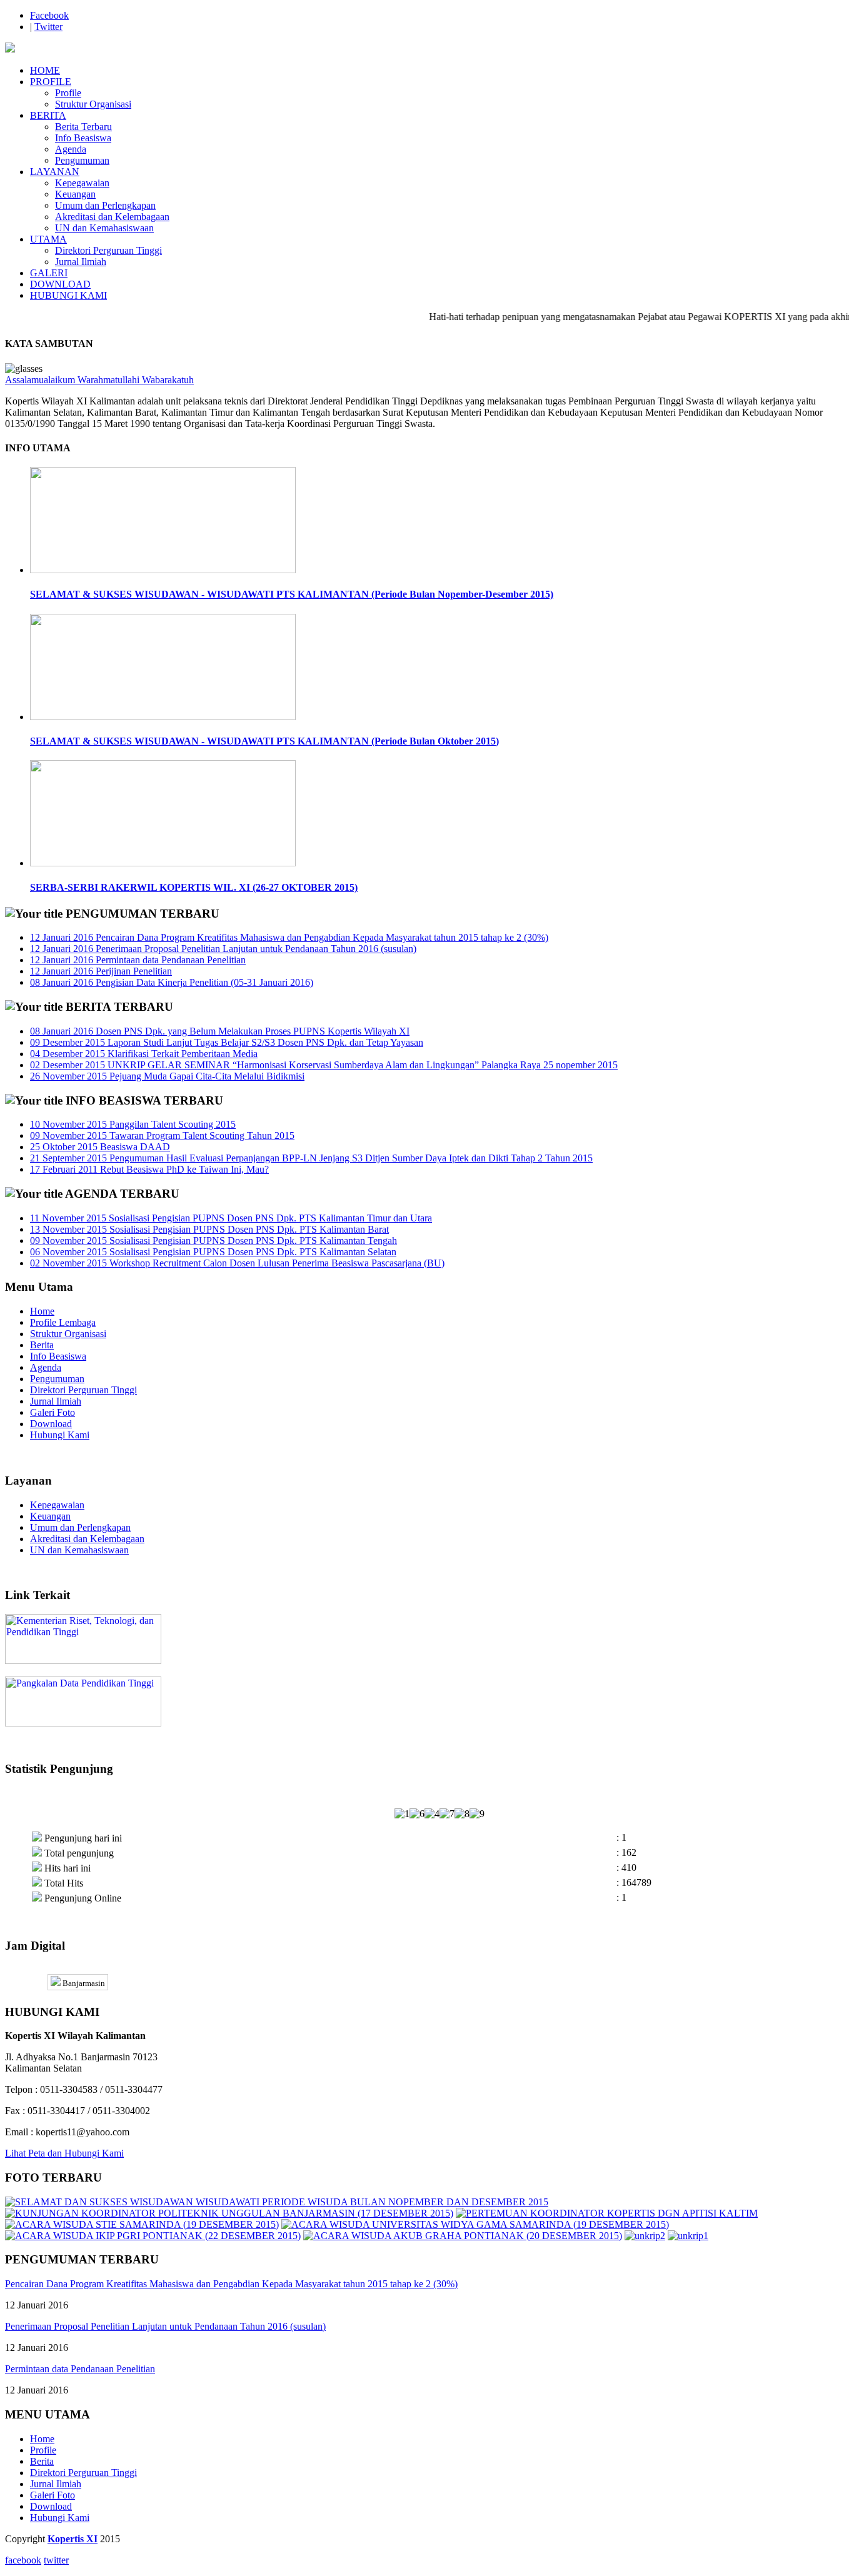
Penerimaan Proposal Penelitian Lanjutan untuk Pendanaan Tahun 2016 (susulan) (223, 949)
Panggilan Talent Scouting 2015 (133, 1124)
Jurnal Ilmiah (81, 262)
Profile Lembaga (63, 1322)
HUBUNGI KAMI (68, 295)
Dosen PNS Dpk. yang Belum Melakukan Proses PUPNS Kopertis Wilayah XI (220, 1031)
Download (51, 1424)
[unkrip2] (645, 2236)
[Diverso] (10, 49)
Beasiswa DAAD (100, 1147)
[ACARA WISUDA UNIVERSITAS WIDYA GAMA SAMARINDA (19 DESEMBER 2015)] (475, 2224)
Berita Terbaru (83, 127)
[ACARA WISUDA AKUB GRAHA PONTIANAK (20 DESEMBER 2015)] (463, 2236)
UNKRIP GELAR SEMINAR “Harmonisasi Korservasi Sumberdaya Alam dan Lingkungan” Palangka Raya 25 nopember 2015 (324, 1065)
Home (42, 1311)
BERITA (48, 115)
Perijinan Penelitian (101, 971)
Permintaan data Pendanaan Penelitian (138, 960)
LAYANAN (55, 172)
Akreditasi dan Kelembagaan (112, 217)
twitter (56, 2560)
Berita (42, 1345)
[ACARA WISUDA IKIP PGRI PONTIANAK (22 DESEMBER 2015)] (153, 2236)
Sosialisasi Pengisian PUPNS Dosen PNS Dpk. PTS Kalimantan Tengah (213, 1240)
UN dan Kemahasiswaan (104, 228)
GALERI (49, 273)
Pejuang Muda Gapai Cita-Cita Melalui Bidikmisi (167, 1076)
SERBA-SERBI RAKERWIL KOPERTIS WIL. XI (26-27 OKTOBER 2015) (194, 887)
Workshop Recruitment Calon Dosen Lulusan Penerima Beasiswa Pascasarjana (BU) (237, 1263)
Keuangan (75, 194)
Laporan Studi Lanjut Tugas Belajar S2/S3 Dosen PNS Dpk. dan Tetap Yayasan (227, 1042)
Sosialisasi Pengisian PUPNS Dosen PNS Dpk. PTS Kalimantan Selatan (213, 1252)
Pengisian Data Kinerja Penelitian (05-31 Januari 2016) (172, 982)
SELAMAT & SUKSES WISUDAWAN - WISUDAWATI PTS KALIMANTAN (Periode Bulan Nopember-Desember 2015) (292, 594)
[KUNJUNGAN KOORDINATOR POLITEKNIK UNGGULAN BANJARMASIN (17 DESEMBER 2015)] (229, 2213)
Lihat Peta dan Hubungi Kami (64, 2153)
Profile (68, 93)
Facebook (49, 15)
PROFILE (51, 82)
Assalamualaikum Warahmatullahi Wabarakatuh (99, 380)
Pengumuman (82, 160)
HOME (45, 70)
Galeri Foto (53, 1412)
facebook (23, 2560)
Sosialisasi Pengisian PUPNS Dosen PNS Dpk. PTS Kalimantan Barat (209, 1229)
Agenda (71, 149)
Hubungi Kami (60, 1435)
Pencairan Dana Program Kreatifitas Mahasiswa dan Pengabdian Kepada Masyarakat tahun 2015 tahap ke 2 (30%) (289, 937)
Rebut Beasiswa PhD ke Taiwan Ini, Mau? (149, 1169)
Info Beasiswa (83, 138)
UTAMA (48, 239)
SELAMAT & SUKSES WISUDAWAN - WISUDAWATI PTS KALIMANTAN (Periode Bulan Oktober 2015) (264, 741)
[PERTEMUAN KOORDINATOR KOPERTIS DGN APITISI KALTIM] (607, 2213)
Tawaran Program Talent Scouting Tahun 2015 (162, 1135)
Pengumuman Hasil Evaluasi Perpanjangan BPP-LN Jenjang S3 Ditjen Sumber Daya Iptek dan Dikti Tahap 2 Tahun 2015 (311, 1158)
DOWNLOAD (60, 284)
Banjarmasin (83, 1983)
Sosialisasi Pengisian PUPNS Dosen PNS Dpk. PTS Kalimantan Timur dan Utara (231, 1218)
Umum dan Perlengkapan (105, 205)
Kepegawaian (82, 183)
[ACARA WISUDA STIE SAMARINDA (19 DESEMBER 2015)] (142, 2224)
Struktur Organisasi (93, 104)
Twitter (48, 27)
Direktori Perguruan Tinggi (108, 250)
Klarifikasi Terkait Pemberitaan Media (144, 1054)
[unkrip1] (688, 2236)
